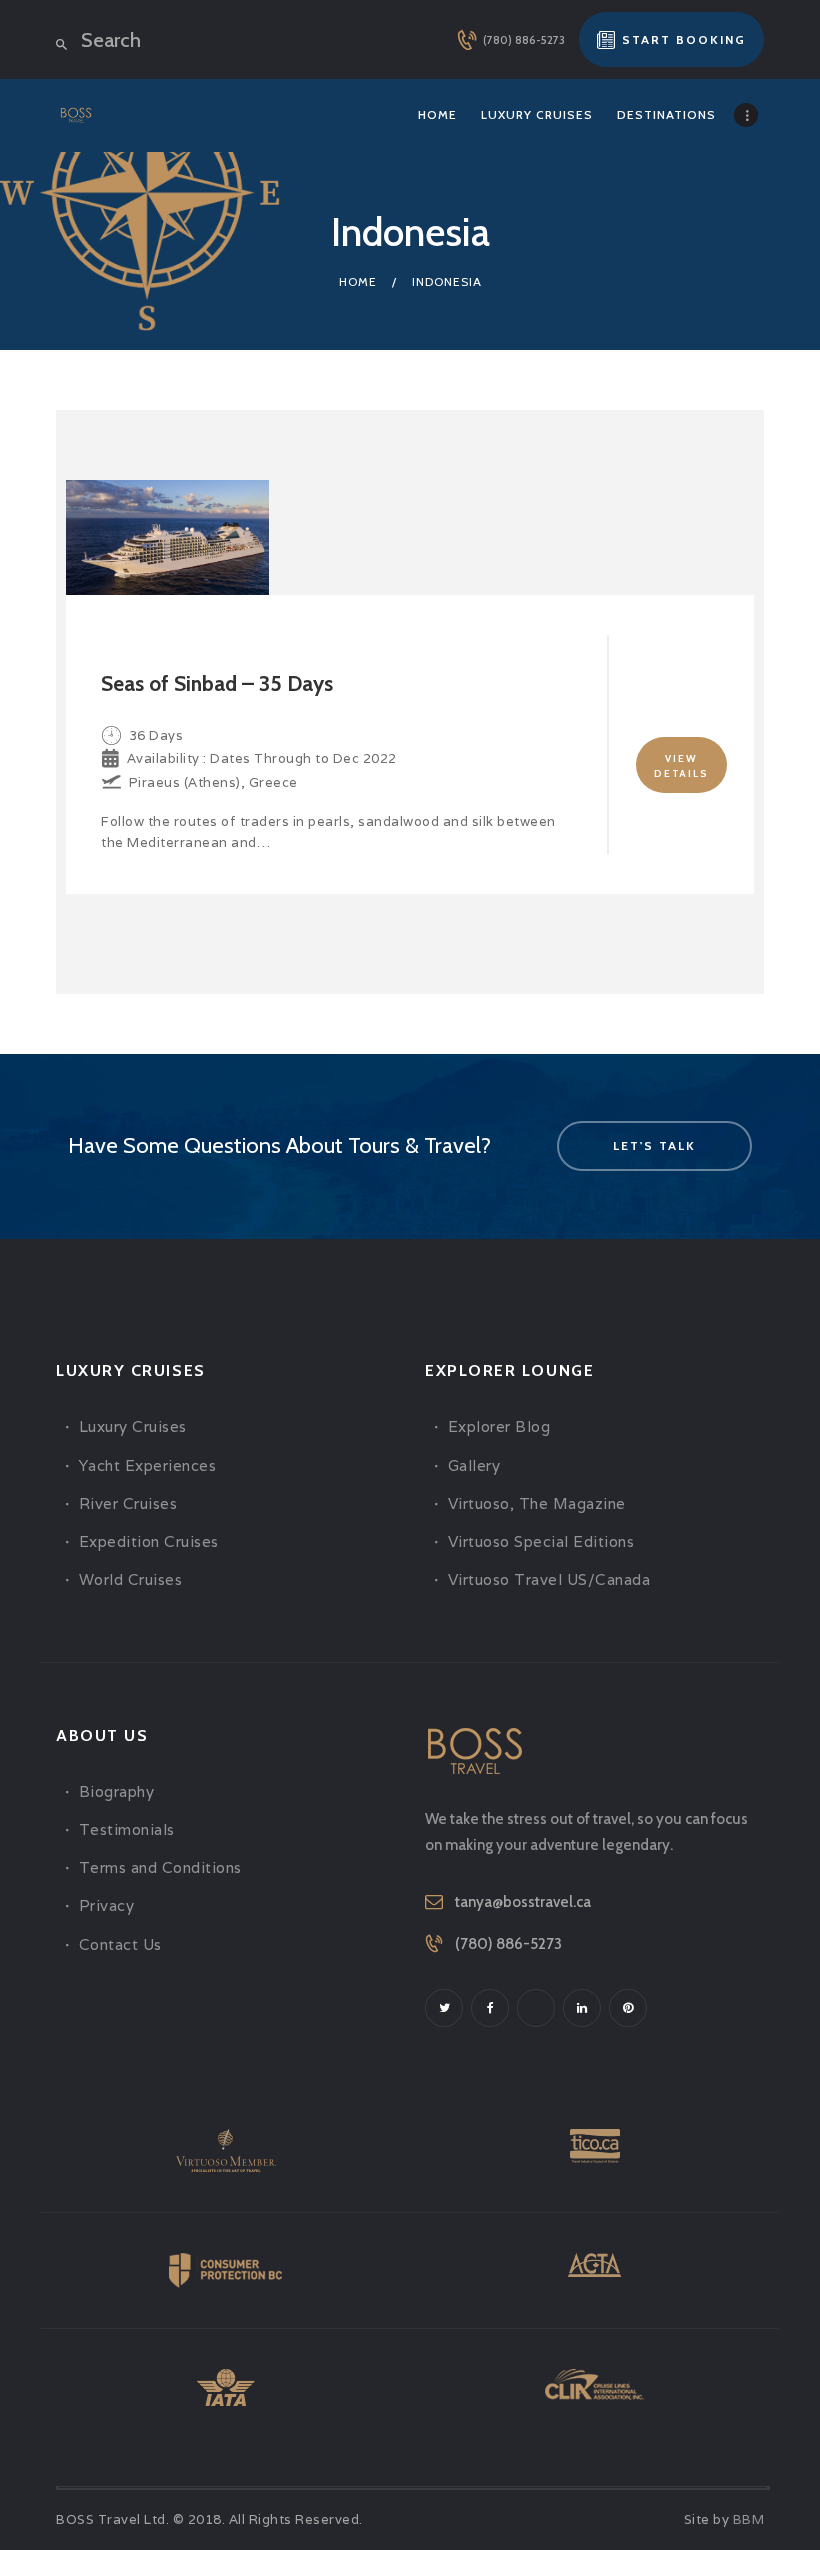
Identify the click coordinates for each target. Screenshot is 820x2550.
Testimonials (127, 1829)
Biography (117, 1791)
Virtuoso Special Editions (541, 1541)
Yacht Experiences (148, 1465)
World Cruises (131, 1579)
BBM (749, 2519)
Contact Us (120, 1944)
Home (358, 281)
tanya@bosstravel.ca (523, 1902)
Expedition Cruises (149, 1541)
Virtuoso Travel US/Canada (549, 1579)
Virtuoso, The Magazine (537, 1503)
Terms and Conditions (160, 1867)
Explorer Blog (499, 1426)
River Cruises (128, 1503)
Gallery (474, 1465)
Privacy (107, 1905)
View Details (681, 766)
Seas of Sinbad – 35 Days (217, 683)
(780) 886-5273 (508, 1944)
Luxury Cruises (133, 1426)
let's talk (654, 1145)
